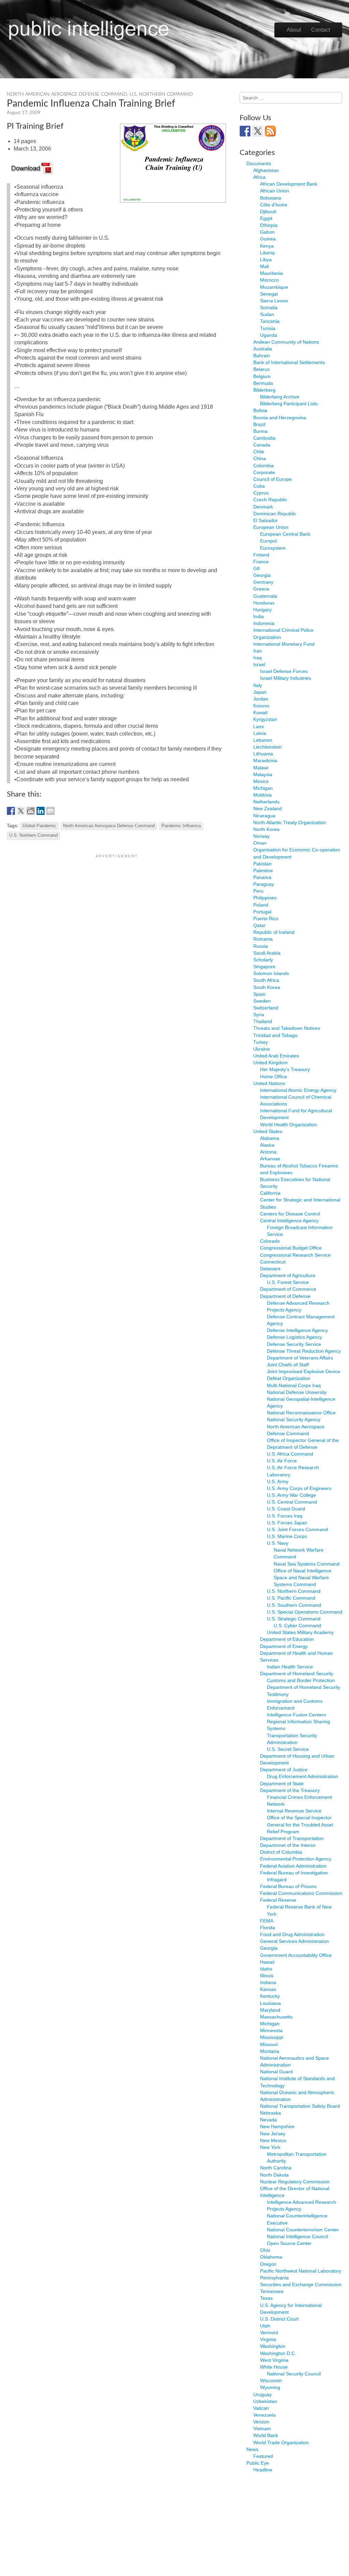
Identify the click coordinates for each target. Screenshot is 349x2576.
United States (268, 1131)
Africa (259, 177)
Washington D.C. (278, 2353)
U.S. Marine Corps (287, 1536)
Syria (259, 1015)
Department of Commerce (288, 1289)
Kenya (267, 246)
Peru (258, 891)
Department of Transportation (292, 1838)
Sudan (267, 314)
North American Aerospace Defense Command (67, 94)
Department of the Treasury (290, 1790)
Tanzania (270, 321)
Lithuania (263, 754)
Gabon (267, 232)
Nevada (268, 2120)
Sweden (262, 1001)
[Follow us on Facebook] (245, 131)
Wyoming (270, 2387)
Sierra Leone (274, 301)
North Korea (266, 829)
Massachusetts (276, 2017)
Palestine (263, 870)
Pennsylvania (274, 2278)
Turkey (261, 1042)
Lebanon (263, 740)
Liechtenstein (268, 747)
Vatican (261, 2408)
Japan (260, 692)
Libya (266, 260)
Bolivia (260, 410)
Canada (262, 445)
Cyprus (261, 493)
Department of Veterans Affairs (300, 1358)
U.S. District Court (279, 2319)
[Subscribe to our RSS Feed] (270, 131)
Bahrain (262, 356)
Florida (268, 1928)
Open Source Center (289, 2243)
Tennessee (272, 2291)
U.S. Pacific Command (291, 1598)
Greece (261, 589)
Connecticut (273, 1262)
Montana (270, 2051)
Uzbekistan (265, 2401)
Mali (264, 266)
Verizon (261, 2422)
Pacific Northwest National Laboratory (301, 2271)
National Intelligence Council (297, 2236)
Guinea (268, 239)
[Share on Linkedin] (41, 811)
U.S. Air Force (282, 1461)
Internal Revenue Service (294, 1811)
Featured (263, 2456)
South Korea (267, 987)
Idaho (266, 1969)
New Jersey (273, 2134)
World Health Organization (289, 1125)
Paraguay (264, 884)
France (261, 562)
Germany (263, 582)
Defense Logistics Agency (294, 1337)
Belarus (261, 369)
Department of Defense (285, 1296)
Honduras (264, 603)
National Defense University (297, 1392)
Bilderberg (264, 390)
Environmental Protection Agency (296, 1859)
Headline (263, 2470)
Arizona (268, 1152)
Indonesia (264, 623)
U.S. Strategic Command (294, 1619)
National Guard (276, 2072)
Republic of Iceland (274, 932)
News (252, 2449)
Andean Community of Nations (286, 342)
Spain (259, 994)
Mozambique (274, 287)
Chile (259, 452)
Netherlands (266, 802)
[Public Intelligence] (89, 29)
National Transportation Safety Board (300, 2106)
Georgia (262, 575)
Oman (260, 843)
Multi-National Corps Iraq (294, 1385)
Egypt (266, 218)
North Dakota (274, 2175)
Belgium (262, 376)
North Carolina (276, 2168)
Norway (261, 836)
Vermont (269, 2332)
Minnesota (271, 2030)
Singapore (264, 967)
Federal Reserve (278, 1900)
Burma (260, 431)
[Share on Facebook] (11, 811)
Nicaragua (264, 816)
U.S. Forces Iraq (285, 1516)
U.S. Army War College (291, 1495)
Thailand (263, 1021)
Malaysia (263, 774)
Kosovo (261, 706)
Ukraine (262, 1049)
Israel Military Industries (286, 678)
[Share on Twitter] (21, 811)
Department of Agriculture (288, 1275)
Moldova (262, 795)
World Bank (266, 2435)
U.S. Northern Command (161, 94)
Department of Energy (284, 1646)
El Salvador (265, 520)
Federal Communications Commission (301, 1893)
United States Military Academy (300, 1632)
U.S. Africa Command (290, 1454)
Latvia (260, 733)
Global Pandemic (39, 826)
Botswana (271, 198)
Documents (259, 163)
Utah (265, 2326)
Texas (266, 2298)
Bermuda (263, 383)
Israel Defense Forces (284, 671)
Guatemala (265, 596)
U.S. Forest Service (288, 1282)
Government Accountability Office (296, 1955)
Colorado (270, 1241)
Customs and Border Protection (301, 1680)
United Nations (269, 1083)
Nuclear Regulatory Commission (295, 2182)
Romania (263, 939)
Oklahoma (271, 2257)
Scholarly (263, 960)
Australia (263, 349)
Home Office (274, 1077)
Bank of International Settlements (289, 362)
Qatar (259, 925)
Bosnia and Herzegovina (280, 418)
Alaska (267, 1145)
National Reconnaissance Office (301, 1413)
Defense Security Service (294, 1344)
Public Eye (258, 2463)
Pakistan (262, 864)
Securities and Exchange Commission (301, 2284)
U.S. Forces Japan (287, 1523)
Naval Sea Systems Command (307, 1564)
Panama (262, 877)
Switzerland (266, 1008)
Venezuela (264, 2415)
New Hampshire (277, 2126)
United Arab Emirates (276, 1056)
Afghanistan (266, 170)
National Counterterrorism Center (303, 2230)
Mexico (261, 781)
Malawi (261, 768)
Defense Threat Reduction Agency (304, 1351)
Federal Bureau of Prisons (288, 1886)
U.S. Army (278, 1481)
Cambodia (264, 438)
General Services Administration (294, 1941)
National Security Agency (294, 1419)
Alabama (270, 1138)
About (294, 30)
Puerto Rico (266, 918)
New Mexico (273, 2140)
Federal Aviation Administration (293, 1866)
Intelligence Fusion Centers (296, 1715)
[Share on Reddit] (31, 811)
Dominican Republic (275, 514)
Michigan (263, 788)
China (260, 458)
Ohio (265, 2250)
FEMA (267, 1921)
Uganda (269, 335)
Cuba (259, 486)
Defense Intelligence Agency (297, 1330)
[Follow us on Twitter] (258, 131)
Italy (258, 685)
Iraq (257, 658)
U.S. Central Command (292, 1502)
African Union (275, 191)
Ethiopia (269, 225)
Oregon (268, 2264)
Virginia (268, 2339)
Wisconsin (271, 2381)
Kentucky (270, 1996)
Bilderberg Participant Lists (289, 404)
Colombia (263, 466)
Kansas (268, 1989)
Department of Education (287, 1639)
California (270, 1193)
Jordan (261, 699)
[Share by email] (50, 811)
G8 (256, 568)
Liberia (267, 253)
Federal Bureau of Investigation (294, 1873)
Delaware (270, 1269)
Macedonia (265, 760)
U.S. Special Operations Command (305, 1612)
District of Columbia (281, 1852)
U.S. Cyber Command (297, 1625)
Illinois (267, 1976)
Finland (261, 555)
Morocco (269, 280)
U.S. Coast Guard (286, 1509)
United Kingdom (270, 1063)
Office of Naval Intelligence (302, 1571)
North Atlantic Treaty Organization (290, 822)
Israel (259, 664)
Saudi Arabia (267, 953)
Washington (273, 2346)
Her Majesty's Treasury (285, 1069)
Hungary (262, 610)
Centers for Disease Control (290, 1214)
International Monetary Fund (284, 644)
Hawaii (267, 1962)
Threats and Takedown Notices (287, 1028)
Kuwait (260, 712)
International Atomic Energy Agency (298, 1090)
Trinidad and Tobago (275, 1035)
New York (270, 2147)
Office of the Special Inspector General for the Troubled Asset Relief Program (300, 1824)
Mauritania (271, 273)
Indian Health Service (290, 1667)
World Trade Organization (281, 2443)
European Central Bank (285, 534)
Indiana (268, 1982)
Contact (321, 30)
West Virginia (274, 2360)
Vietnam (262, 2429)
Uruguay (262, 2394)
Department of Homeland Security (297, 1674)
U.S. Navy (278, 1543)
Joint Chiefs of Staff (288, 1365)
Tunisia (268, 328)
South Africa (266, 980)
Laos (259, 726)
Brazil (259, 424)
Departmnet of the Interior (288, 1845)
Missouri (269, 2044)
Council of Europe (272, 479)
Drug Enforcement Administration (302, 1776)
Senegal (269, 294)
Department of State (282, 1784)
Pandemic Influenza (181, 826)
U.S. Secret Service (288, 1749)
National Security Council (294, 2374)
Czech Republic (270, 500)
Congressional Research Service (295, 1255)
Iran (257, 651)
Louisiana (270, 2003)
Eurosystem (273, 548)
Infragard (277, 1880)
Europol (268, 541)
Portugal (262, 912)
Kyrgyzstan (265, 719)
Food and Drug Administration (292, 1934)
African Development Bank (289, 184)
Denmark (263, 507)
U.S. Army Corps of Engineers (299, 1488)
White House (274, 2367)
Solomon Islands (271, 973)
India (259, 616)
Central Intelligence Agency (289, 1221)
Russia (261, 946)
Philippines (265, 898)
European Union (271, 527)
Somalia (269, 308)
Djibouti (268, 211)
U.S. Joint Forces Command (297, 1529)
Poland (261, 905)
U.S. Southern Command (294, 1605)
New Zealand (268, 808)
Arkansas (270, 1159)
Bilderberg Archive (280, 397)
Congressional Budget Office (291, 1248)
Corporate (264, 472)
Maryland (270, 2010)
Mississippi (272, 2037)
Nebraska (270, 2113)
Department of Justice (284, 1770)
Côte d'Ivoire (274, 205)
